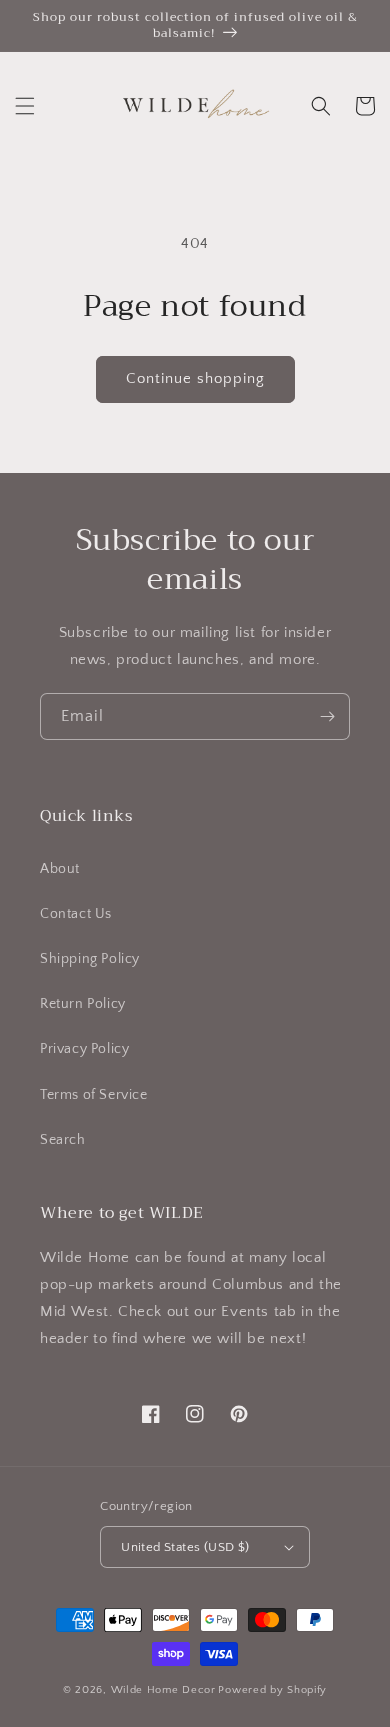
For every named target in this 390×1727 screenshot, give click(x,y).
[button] (25, 106)
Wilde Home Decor (163, 1690)
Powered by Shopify (272, 1690)
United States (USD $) (185, 1547)
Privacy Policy (84, 1049)
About (60, 869)
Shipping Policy (90, 959)
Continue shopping (195, 378)
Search (63, 1140)
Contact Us (76, 914)
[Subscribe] (327, 716)
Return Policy (83, 1004)
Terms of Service (94, 1095)
